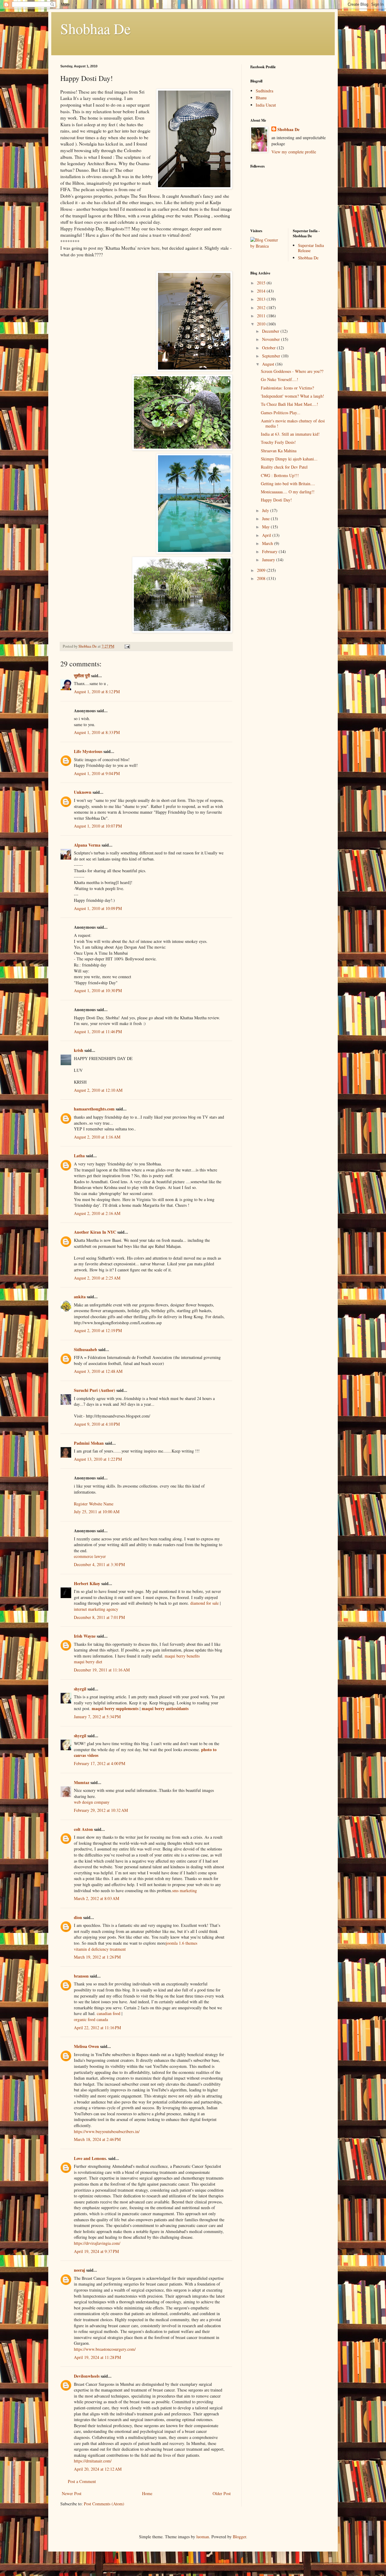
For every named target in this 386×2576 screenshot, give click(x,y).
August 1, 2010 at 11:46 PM (98, 1032)
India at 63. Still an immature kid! (290, 434)
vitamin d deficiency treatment (100, 1949)
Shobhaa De (95, 28)
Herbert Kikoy (87, 1583)
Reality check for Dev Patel (284, 467)
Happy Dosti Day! (276, 500)
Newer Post (72, 2493)
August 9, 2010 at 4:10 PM (97, 1424)
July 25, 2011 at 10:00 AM (97, 1512)
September (272, 356)
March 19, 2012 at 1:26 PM (97, 1957)
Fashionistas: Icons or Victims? (287, 388)
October (269, 348)
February (270, 551)
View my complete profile (294, 152)
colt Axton (83, 1829)
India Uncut (266, 105)
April (267, 535)
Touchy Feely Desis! (278, 442)
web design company (92, 1802)
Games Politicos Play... (281, 413)
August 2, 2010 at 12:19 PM (98, 1330)
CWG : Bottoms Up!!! (280, 475)
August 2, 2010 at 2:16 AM (97, 1213)
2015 (262, 283)
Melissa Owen (86, 2046)
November (272, 339)
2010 (262, 324)
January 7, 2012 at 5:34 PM (97, 1717)
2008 (262, 578)
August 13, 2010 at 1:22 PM (98, 1459)
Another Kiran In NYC (95, 1232)
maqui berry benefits (182, 1656)
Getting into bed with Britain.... (288, 484)
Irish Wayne (85, 1636)
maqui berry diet (88, 1662)
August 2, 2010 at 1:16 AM (97, 1137)
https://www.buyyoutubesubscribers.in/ (107, 2131)
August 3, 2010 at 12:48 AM (98, 1371)
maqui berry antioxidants (165, 1708)
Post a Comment (82, 2481)
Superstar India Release (311, 248)
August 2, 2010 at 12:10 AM (98, 1090)
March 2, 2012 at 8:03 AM (96, 1898)
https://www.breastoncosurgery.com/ (105, 2349)
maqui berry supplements (115, 1708)
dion (78, 1917)
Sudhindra (264, 91)
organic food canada (91, 2019)
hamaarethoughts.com (94, 1109)
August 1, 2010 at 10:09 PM (98, 908)
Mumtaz (82, 1782)
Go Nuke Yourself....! (280, 379)
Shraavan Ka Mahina (279, 451)
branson (81, 1976)
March (268, 543)
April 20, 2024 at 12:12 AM (98, 2469)
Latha (79, 1156)
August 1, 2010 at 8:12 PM (97, 692)
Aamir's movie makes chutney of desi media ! (293, 423)
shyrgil (80, 1689)
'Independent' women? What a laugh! (293, 396)
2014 (262, 291)
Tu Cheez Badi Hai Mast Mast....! (289, 404)
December (271, 331)
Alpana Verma (87, 845)
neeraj (79, 2270)
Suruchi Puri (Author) (95, 1390)
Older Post (222, 2493)
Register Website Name (94, 1504)
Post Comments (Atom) (104, 2504)
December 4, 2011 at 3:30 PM (99, 1564)
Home (147, 2493)
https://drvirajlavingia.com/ (97, 2243)
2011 (262, 316)
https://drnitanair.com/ (93, 2461)
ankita (80, 1297)
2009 (262, 570)
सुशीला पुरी (82, 676)
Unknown (83, 792)
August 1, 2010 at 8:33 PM (97, 732)
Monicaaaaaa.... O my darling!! (288, 492)
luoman (203, 2537)
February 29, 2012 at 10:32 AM (101, 1810)
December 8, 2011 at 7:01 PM (99, 1617)
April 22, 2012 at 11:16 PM (97, 2028)
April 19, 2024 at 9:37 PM (96, 2251)
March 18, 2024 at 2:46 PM (97, 2139)
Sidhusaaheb (85, 1349)
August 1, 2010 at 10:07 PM (98, 826)
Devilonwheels (87, 2376)
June (266, 519)
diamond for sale (204, 1603)
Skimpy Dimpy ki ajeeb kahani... (289, 459)
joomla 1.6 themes (182, 1943)
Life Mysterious (88, 751)
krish (79, 1050)
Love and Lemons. (90, 2158)
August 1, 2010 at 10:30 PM (98, 990)
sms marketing (185, 1890)
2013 (262, 299)
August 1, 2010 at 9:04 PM (97, 773)
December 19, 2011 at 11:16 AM (102, 1670)
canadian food (109, 2013)
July (266, 510)
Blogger (239, 2537)
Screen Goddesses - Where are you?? (292, 371)
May (266, 527)
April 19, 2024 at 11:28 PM (97, 2357)
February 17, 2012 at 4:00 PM (100, 1763)
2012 (262, 308)
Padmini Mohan (89, 1443)
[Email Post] (127, 646)
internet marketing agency (96, 1609)
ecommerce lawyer (90, 1556)
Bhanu (261, 98)
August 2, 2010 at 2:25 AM (97, 1278)
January (269, 560)
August (269, 364)
